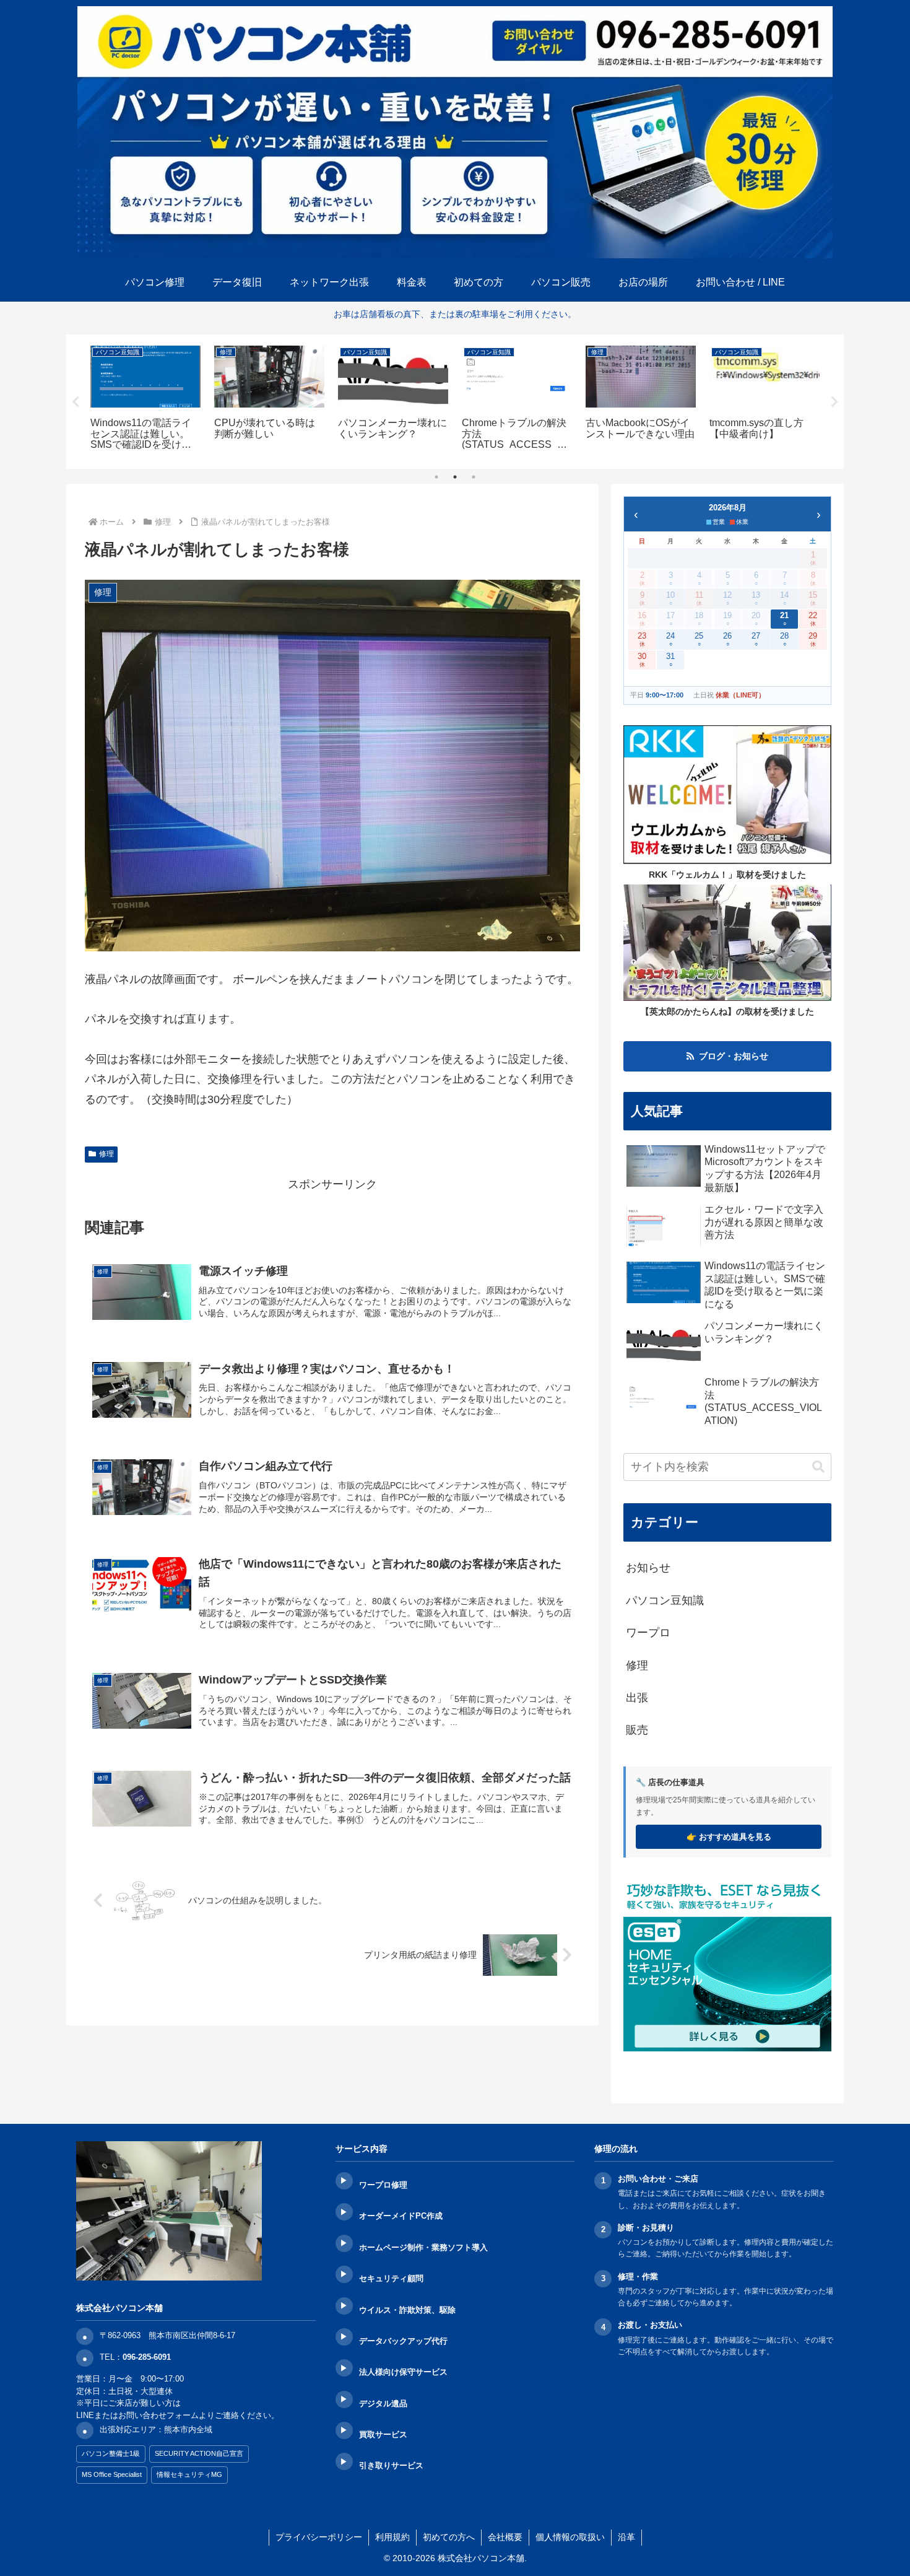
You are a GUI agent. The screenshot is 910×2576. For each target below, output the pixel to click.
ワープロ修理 (383, 2185)
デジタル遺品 (383, 2404)
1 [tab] (436, 477)
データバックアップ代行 (403, 2341)
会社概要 (505, 2537)
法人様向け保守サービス (403, 2372)
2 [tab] (455, 477)
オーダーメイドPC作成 (401, 2216)
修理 (106, 1154)
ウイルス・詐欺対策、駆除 (407, 2310)
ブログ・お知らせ (734, 1056)
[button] (818, 1467)
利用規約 (392, 2537)
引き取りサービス (391, 2465)
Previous (76, 402)
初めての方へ (449, 2537)
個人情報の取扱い (570, 2537)
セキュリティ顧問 (391, 2278)
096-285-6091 (147, 2357)
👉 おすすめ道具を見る (729, 1837)
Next (834, 402)
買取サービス (383, 2434)
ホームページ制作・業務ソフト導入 (423, 2247)
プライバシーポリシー (319, 2537)
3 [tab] (474, 477)
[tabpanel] (145, 400)
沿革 (626, 2537)
